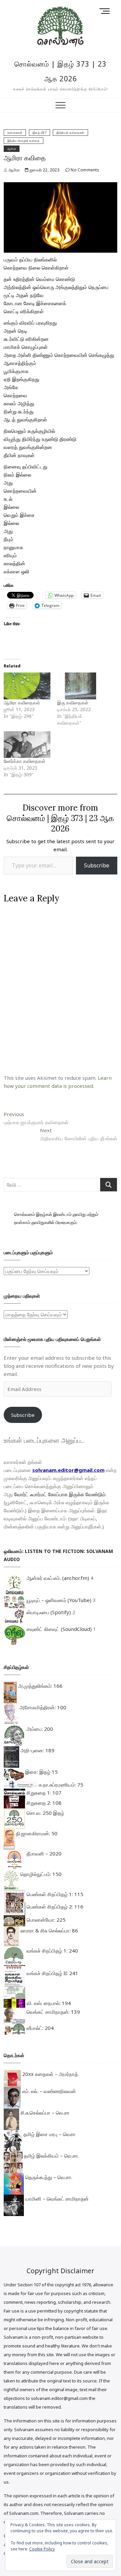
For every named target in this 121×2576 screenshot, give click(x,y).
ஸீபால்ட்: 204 (39, 2028)
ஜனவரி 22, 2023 (44, 170)
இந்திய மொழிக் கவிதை (24, 141)
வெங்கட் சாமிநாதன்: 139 (53, 2012)
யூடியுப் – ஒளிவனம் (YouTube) (58, 1600)
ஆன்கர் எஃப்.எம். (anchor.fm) (57, 1578)
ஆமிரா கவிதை (25, 158)
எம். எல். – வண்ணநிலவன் (48, 2091)
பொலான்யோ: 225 (45, 1920)
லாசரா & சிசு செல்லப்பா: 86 (49, 1930)
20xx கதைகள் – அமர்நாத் (49, 2074)
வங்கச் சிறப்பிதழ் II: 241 (52, 1973)
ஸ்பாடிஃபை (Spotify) (48, 1612)
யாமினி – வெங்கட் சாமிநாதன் (56, 2199)
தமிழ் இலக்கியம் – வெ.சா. (51, 2156)
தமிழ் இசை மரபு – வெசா (49, 2134)
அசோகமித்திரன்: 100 (42, 1707)
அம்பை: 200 (39, 1729)
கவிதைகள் (15, 133)
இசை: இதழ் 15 (41, 1772)
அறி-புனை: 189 (37, 1750)
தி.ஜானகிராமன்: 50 (36, 1833)
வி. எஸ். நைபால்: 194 (48, 2003)
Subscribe (97, 865)
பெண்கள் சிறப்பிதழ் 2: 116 (54, 1907)
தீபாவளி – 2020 (43, 1853)
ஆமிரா (12, 149)
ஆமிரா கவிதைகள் (22, 703)
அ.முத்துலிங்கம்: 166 (40, 1686)
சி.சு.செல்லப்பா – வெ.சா (44, 2113)
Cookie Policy (42, 2549)
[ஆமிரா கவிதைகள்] (27, 686)
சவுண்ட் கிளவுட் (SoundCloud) (58, 1629)
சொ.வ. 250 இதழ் (45, 1813)
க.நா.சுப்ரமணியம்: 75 (60, 1785)
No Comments (84, 170)
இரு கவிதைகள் (73, 703)
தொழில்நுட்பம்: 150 (40, 1874)
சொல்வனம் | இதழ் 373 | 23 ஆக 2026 (61, 71)
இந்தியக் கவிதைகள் (70, 133)
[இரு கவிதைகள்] (80, 686)
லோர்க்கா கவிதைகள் (25, 761)
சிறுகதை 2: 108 (43, 1803)
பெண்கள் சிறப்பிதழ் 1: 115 (54, 1894)
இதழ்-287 (40, 133)
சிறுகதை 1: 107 (43, 1793)
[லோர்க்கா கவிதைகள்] (27, 745)
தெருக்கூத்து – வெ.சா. (48, 2177)
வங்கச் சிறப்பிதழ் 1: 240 (52, 1951)
